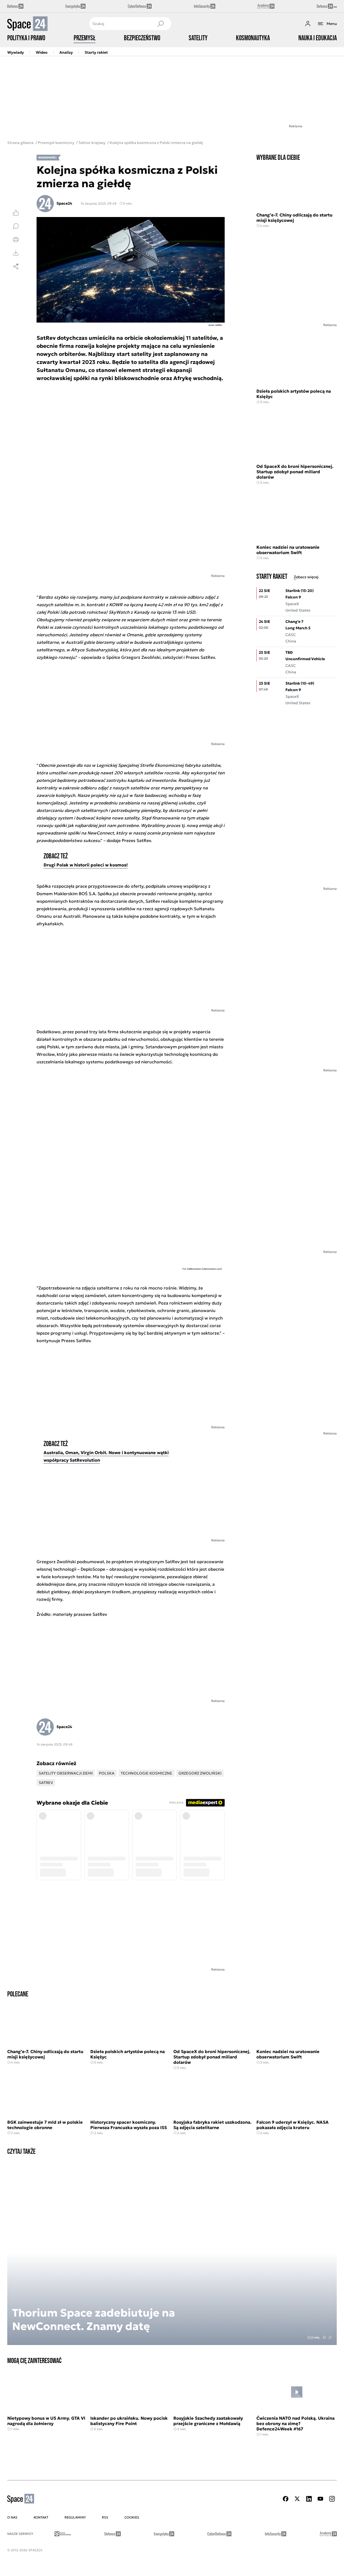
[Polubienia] (16, 213)
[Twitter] (297, 2499)
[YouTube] (320, 2499)
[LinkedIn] (309, 2499)
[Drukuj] (16, 240)
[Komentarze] (16, 226)
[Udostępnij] (16, 266)
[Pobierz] (16, 253)
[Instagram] (332, 2499)
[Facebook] (286, 2499)
